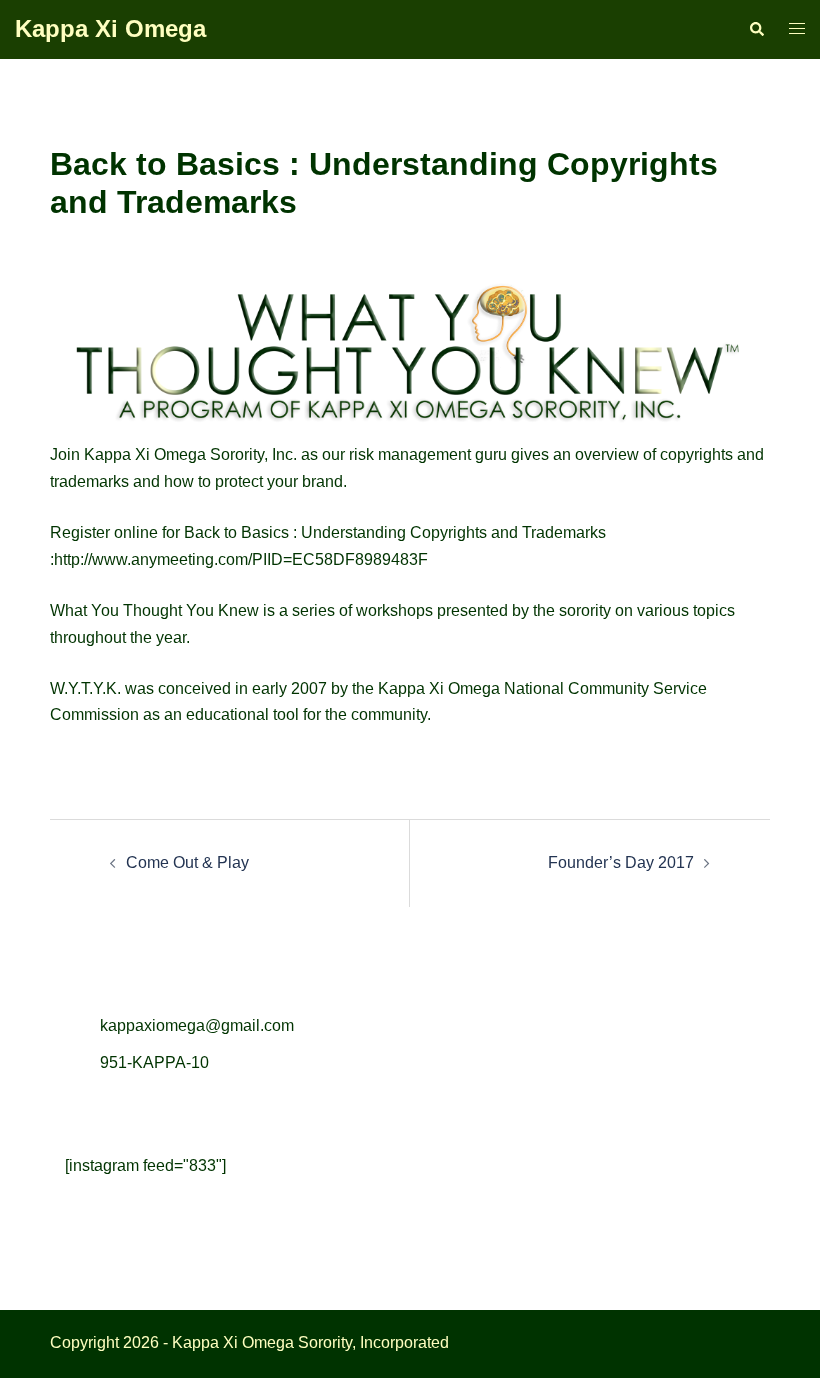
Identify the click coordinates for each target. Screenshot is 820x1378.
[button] (756, 29)
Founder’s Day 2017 (621, 862)
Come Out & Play (187, 862)
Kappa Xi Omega (110, 28)
